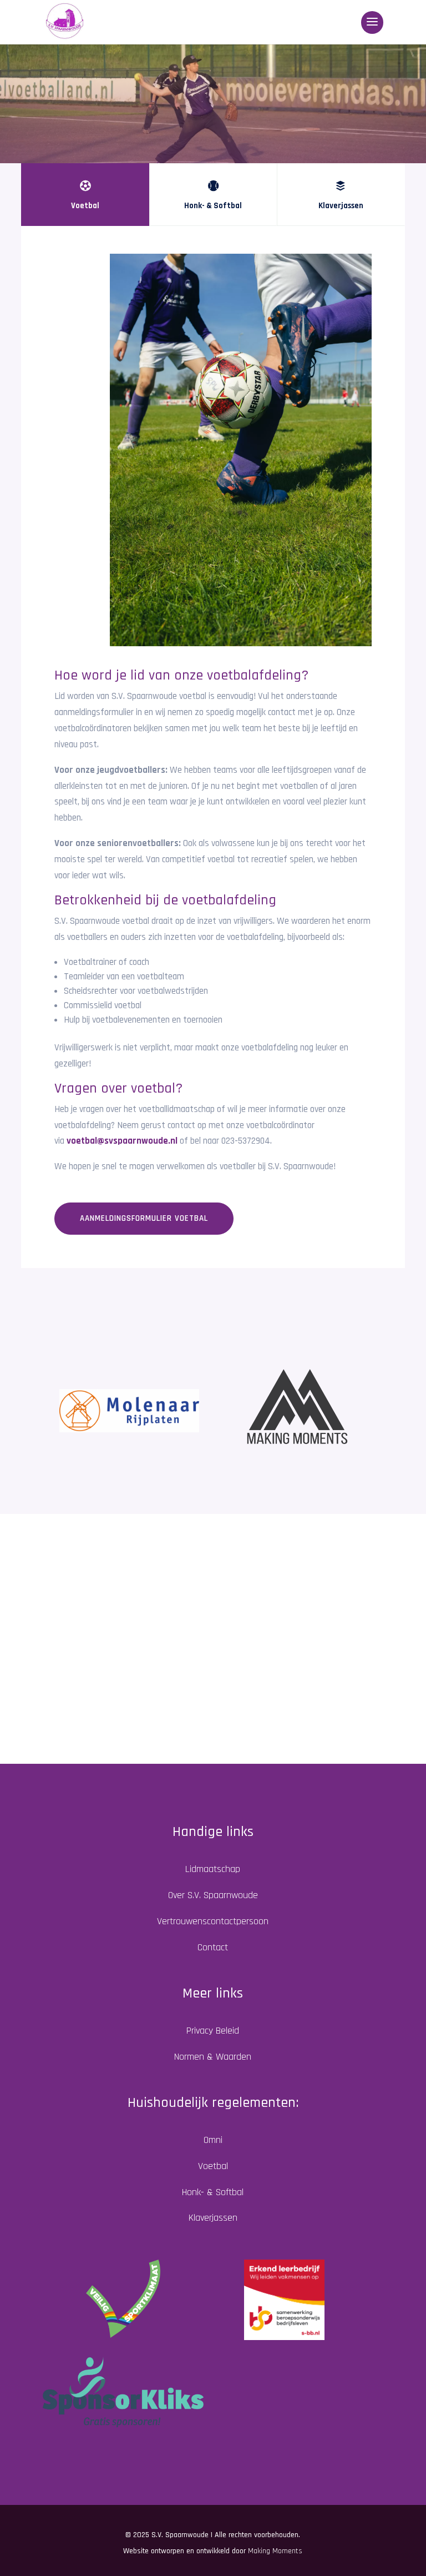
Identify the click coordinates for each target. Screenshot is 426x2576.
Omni (213, 2140)
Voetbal (213, 2166)
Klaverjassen (213, 2218)
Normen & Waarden (213, 2057)
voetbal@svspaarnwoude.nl (122, 1141)
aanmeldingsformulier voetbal (144, 1218)
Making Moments (275, 2551)
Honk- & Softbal (213, 2192)
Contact (213, 1947)
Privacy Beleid (213, 2031)
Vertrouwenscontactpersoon (213, 1921)
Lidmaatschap (213, 1869)
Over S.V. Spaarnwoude (213, 1895)
